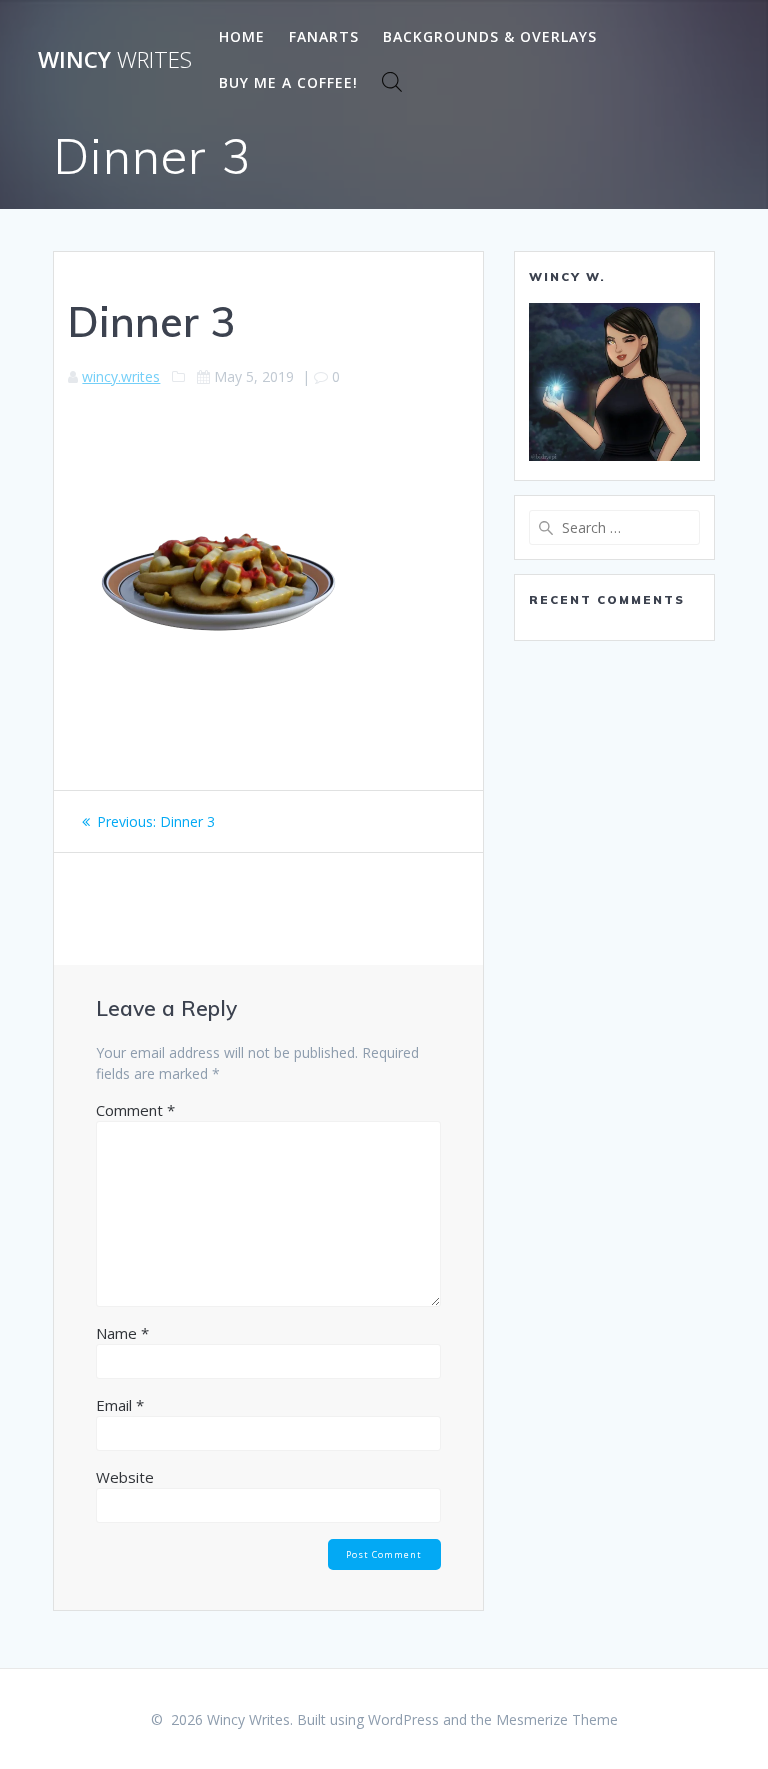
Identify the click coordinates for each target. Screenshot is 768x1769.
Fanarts (324, 36)
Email (120, 1405)
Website (125, 1477)
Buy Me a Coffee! (288, 82)
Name (122, 1333)
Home (242, 36)
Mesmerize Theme (557, 1719)
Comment (135, 1110)
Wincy (115, 60)
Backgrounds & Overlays (490, 36)
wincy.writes (121, 376)
